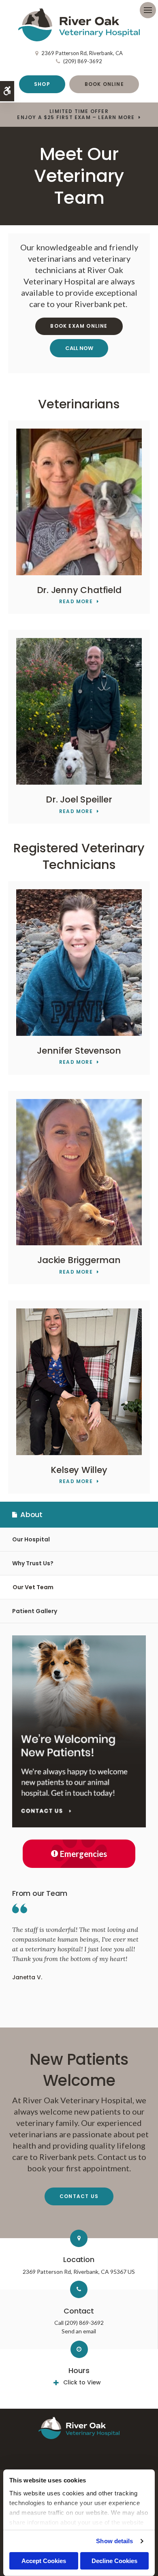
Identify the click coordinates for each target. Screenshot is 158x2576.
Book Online (104, 84)
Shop (42, 84)
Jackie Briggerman (79, 1260)
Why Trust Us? (33, 1563)
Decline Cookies (114, 2561)
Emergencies (83, 1854)
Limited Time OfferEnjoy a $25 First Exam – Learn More (76, 114)
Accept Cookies (44, 2561)
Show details (114, 2541)
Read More (76, 602)
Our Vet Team (33, 1587)
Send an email (79, 2331)
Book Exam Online (79, 326)
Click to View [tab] (82, 2382)
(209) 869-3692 (83, 61)
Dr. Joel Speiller (79, 799)
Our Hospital (31, 1539)
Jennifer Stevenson (79, 1051)
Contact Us (79, 2196)
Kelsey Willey (79, 1470)
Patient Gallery (35, 1611)
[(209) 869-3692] (79, 348)
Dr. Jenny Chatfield (79, 590)
